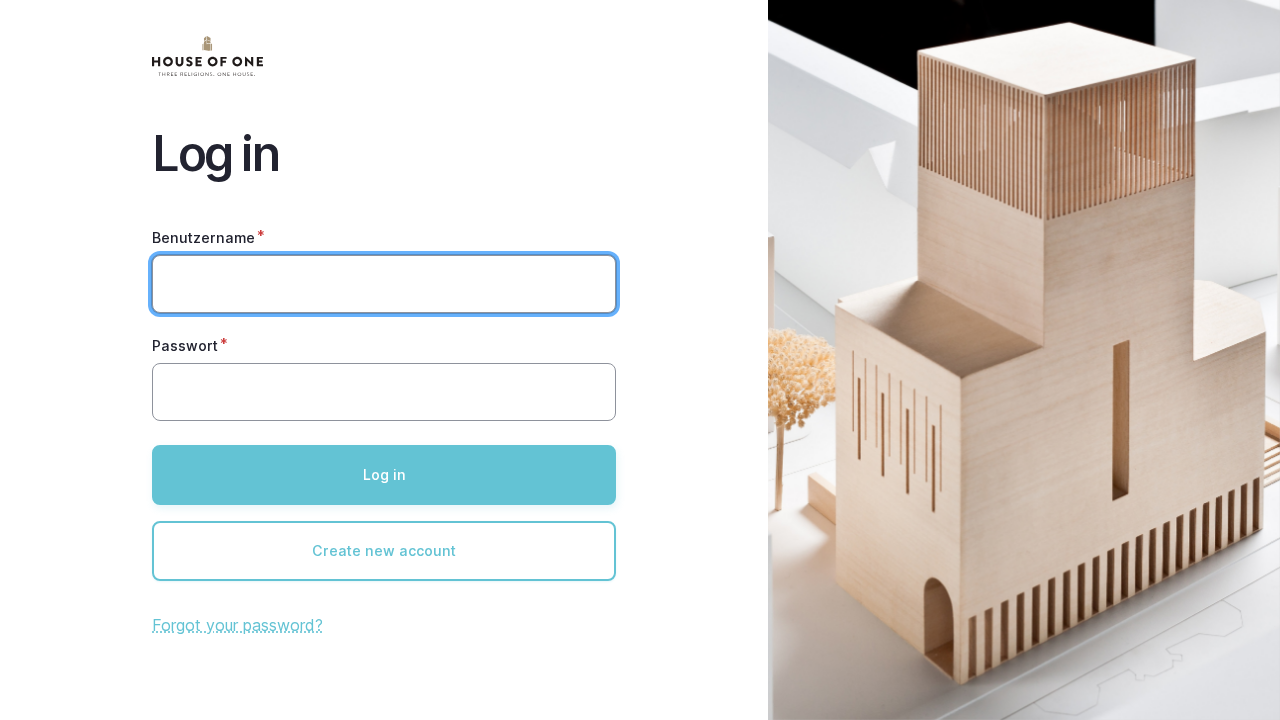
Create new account (384, 550)
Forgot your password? (237, 625)
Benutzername (203, 237)
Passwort (185, 345)
